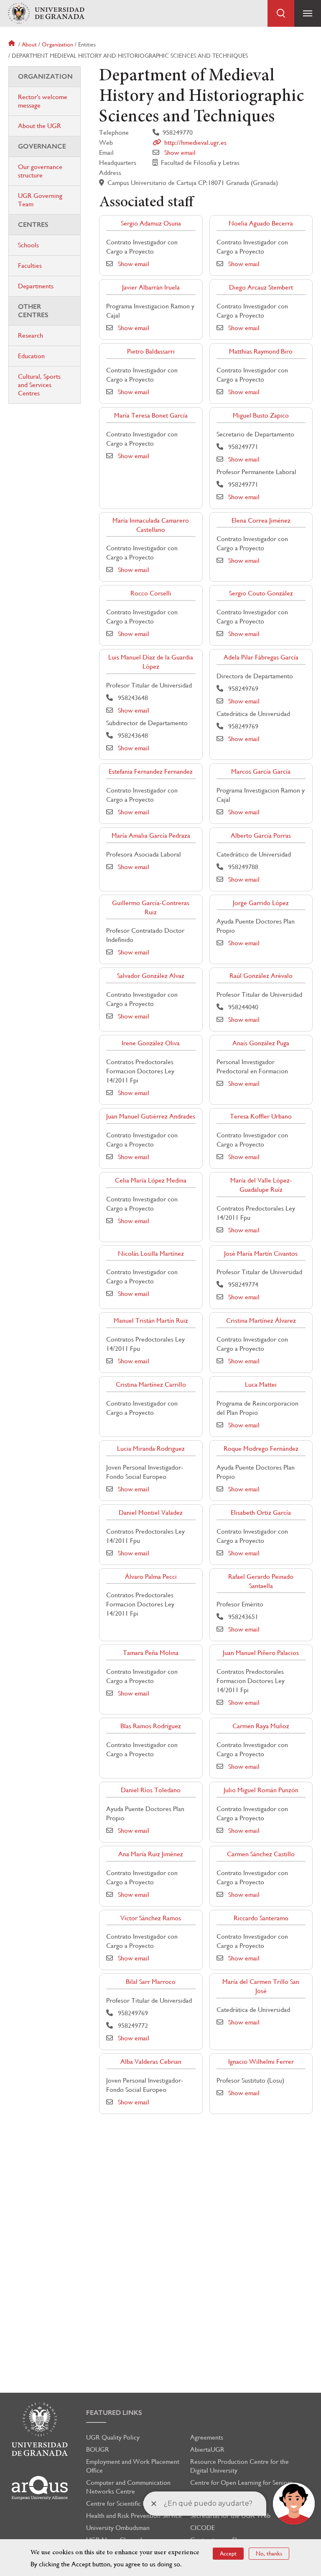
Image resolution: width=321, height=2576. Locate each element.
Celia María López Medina (151, 1180)
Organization (57, 44)
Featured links (114, 2413)
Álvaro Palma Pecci (151, 1577)
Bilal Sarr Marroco (151, 1982)
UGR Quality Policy (113, 2437)
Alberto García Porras (261, 835)
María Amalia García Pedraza (151, 835)
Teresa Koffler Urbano (261, 1116)
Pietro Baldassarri (151, 351)
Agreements (207, 2437)
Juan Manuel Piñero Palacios (261, 1653)
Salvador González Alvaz (151, 976)
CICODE (203, 2528)
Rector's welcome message (43, 101)
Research (31, 335)
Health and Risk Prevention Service (134, 2516)
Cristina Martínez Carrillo (151, 1384)
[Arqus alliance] (40, 2488)
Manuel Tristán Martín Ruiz (151, 1320)
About (29, 44)
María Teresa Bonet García (151, 415)
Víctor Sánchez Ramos (151, 1918)
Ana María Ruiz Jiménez (151, 1854)
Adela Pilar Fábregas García (261, 657)
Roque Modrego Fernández (261, 1448)
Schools (28, 245)
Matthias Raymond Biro (261, 351)
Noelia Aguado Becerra (261, 223)
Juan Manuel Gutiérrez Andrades (151, 1116)
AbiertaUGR (207, 2449)
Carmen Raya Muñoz (261, 1726)
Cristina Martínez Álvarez (261, 1320)
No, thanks (269, 2553)
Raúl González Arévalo (261, 976)
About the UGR (39, 126)
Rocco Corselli (151, 593)
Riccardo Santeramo (261, 1918)
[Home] (46, 14)
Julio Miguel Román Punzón (261, 1790)
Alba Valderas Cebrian (151, 2062)
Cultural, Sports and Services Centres (39, 385)
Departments (36, 286)
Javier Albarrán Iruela (151, 287)
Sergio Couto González (261, 593)
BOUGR (98, 2449)
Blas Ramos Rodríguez (151, 1726)
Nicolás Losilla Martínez (151, 1253)
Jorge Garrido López (261, 903)
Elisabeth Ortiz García (261, 1513)
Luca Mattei (261, 1384)
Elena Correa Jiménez (261, 520)
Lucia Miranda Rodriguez (151, 1448)
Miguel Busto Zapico (261, 415)
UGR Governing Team (40, 200)
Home (13, 44)
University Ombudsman (118, 2528)
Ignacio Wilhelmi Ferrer (261, 2062)
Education (31, 356)
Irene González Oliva (151, 1043)
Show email (180, 153)
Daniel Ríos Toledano (151, 1790)
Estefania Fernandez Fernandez (151, 771)
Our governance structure (40, 171)
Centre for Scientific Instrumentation (136, 2503)
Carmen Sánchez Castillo (261, 1854)
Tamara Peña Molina (151, 1653)
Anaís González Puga (261, 1043)
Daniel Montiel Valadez (151, 1513)
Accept (228, 2553)
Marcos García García (261, 771)
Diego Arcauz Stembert (261, 287)
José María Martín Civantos (261, 1253)
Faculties (30, 266)
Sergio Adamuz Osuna (151, 223)
